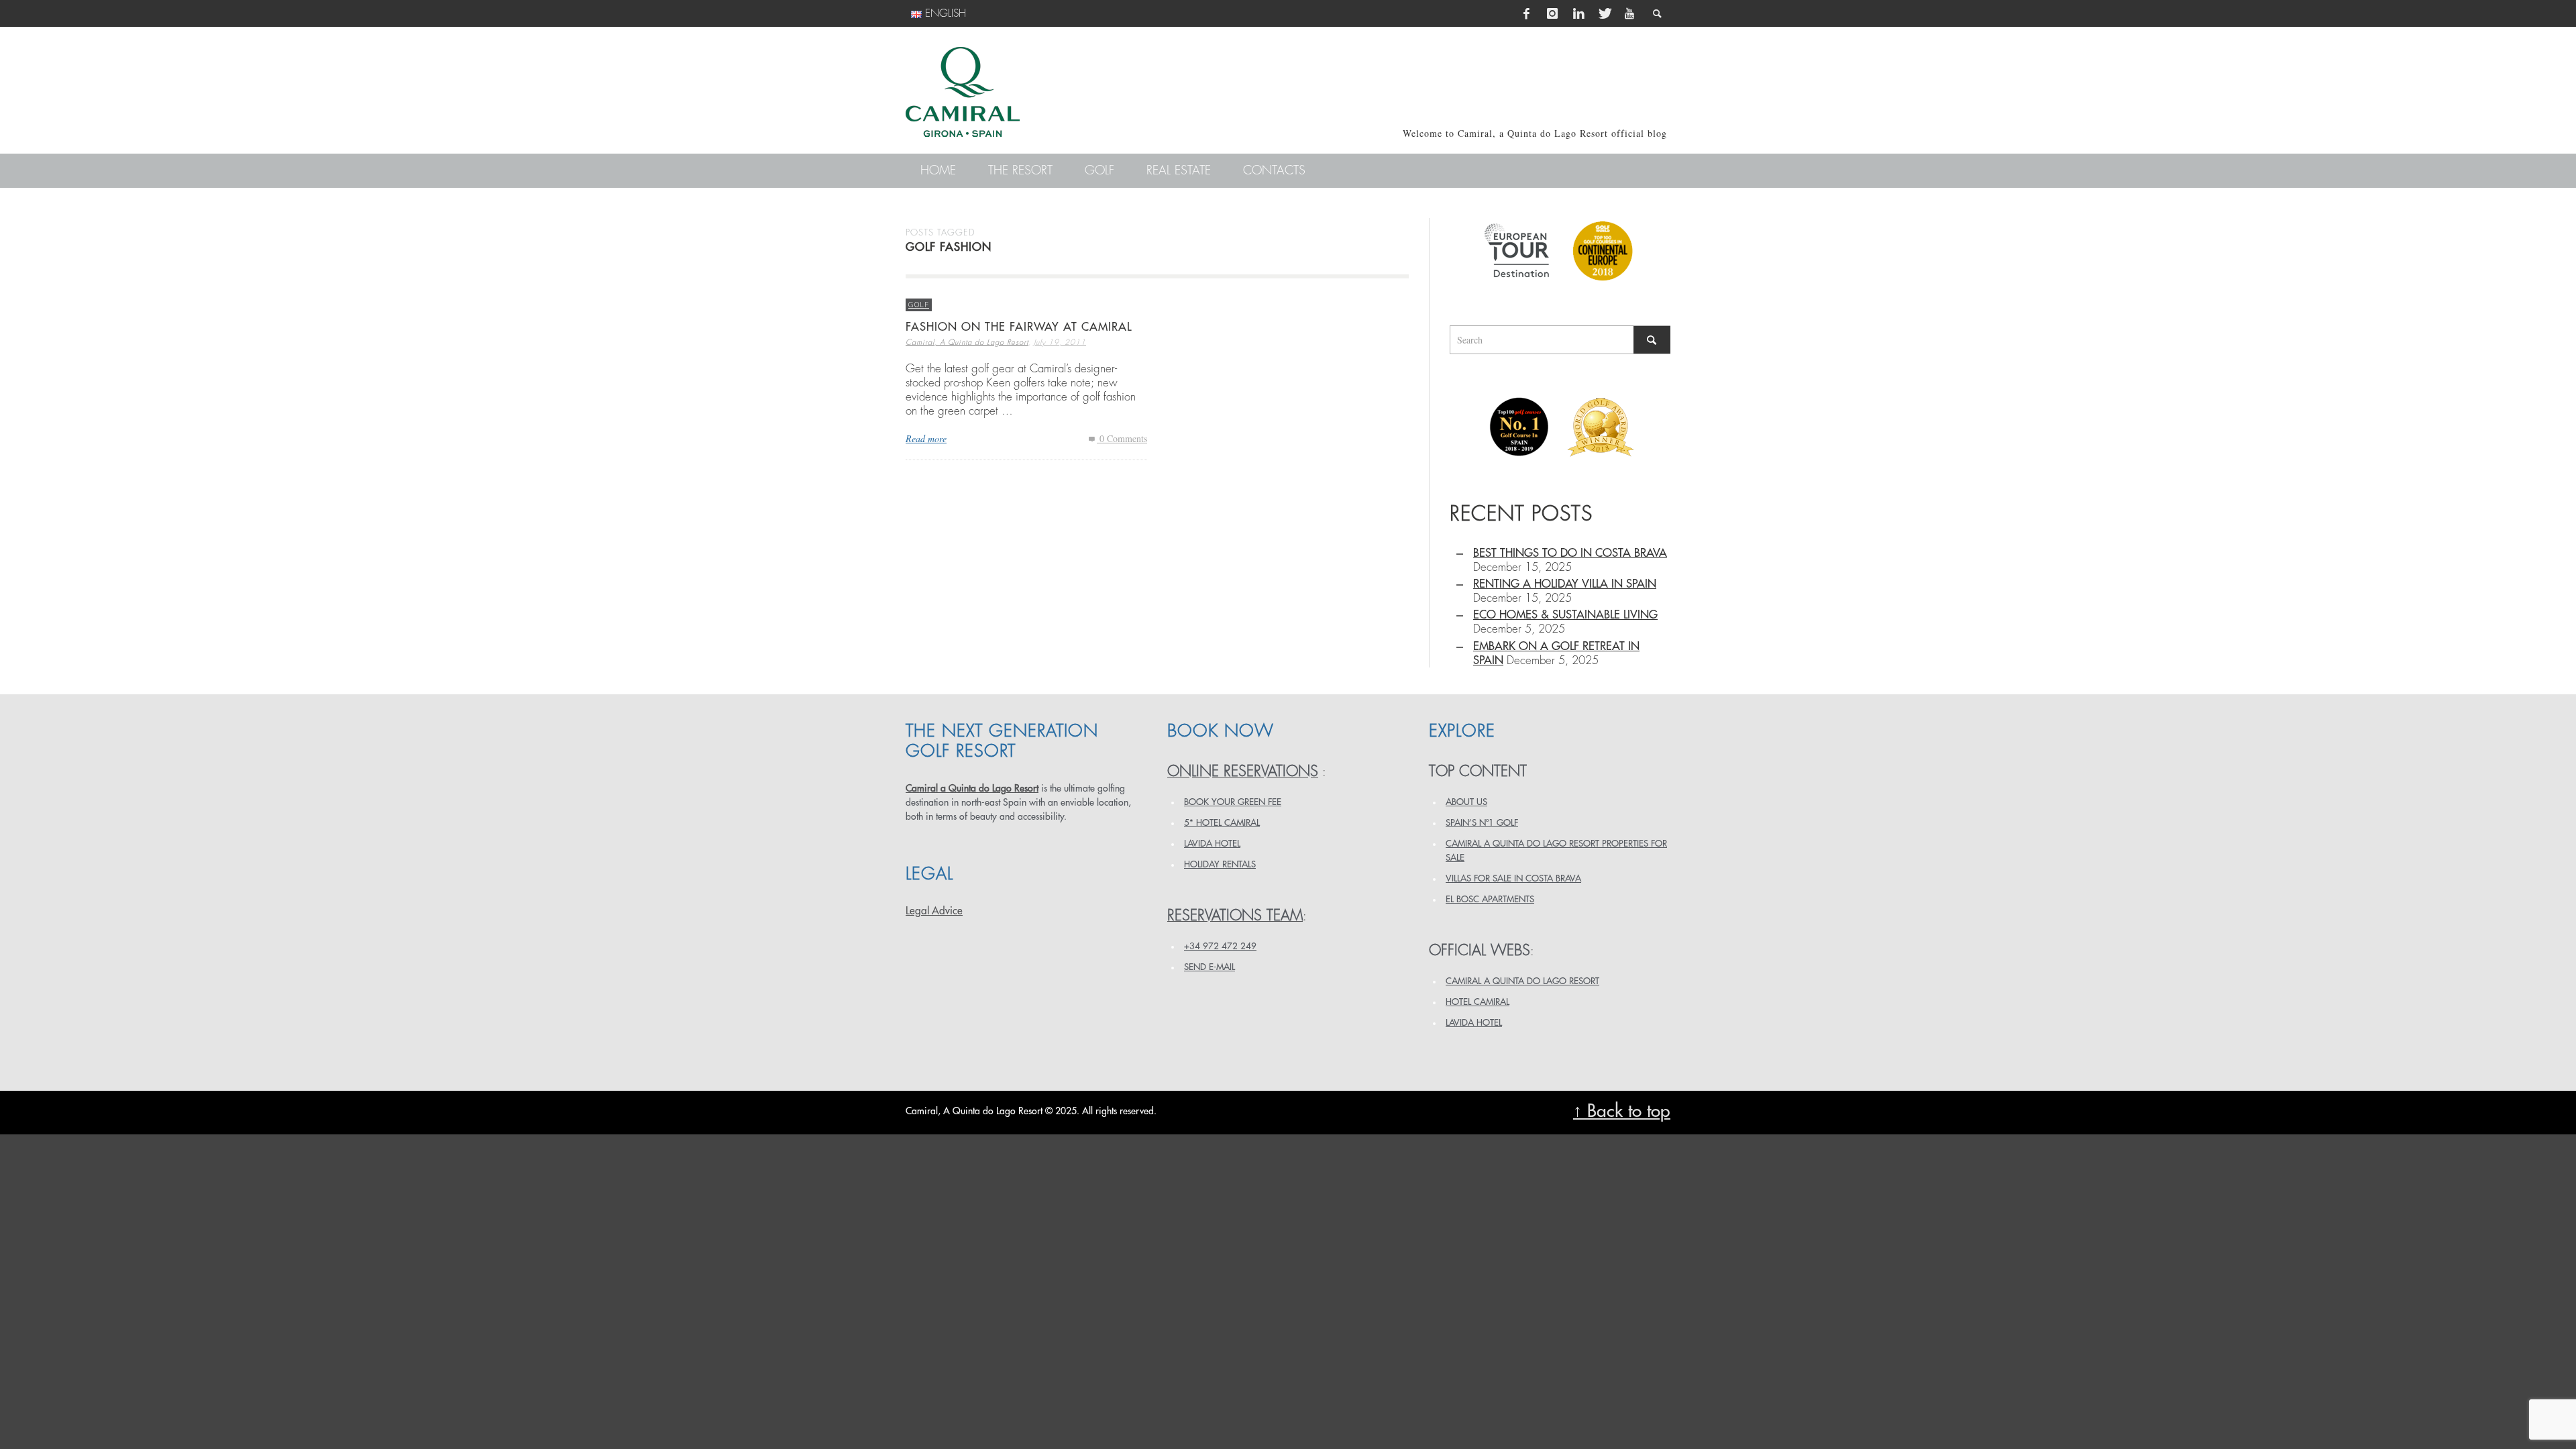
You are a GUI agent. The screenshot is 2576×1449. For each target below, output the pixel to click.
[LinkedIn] (1578, 13)
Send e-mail (1210, 967)
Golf (919, 304)
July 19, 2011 (1060, 342)
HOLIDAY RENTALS (1220, 864)
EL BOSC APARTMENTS (1490, 899)
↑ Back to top (1622, 1111)
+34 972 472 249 (1220, 946)
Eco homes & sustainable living (1565, 615)
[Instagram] (1552, 13)
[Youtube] (1629, 13)
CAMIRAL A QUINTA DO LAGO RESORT (1522, 981)
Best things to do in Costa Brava (1570, 553)
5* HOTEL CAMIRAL (1222, 823)
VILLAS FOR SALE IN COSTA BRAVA (1513, 878)
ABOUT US (1466, 802)
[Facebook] (1527, 13)
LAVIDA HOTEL (1212, 844)
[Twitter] (1604, 13)
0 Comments (1122, 438)
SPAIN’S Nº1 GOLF (1482, 823)
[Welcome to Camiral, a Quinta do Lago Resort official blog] (963, 92)
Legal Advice (934, 911)
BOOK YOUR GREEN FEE (1233, 802)
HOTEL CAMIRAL (1478, 1002)
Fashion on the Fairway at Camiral (1019, 327)
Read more (926, 438)
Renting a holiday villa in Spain (1565, 584)
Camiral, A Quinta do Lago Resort (967, 342)
